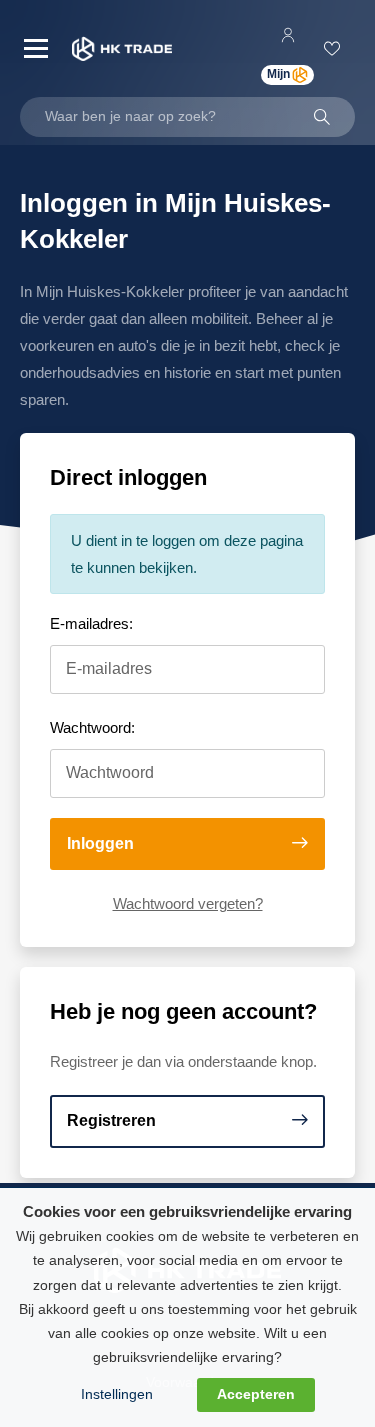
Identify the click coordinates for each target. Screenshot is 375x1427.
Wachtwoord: (92, 727)
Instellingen (117, 1394)
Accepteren (256, 1394)
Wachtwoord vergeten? (188, 903)
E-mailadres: (91, 623)
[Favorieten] (334, 49)
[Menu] (36, 49)
